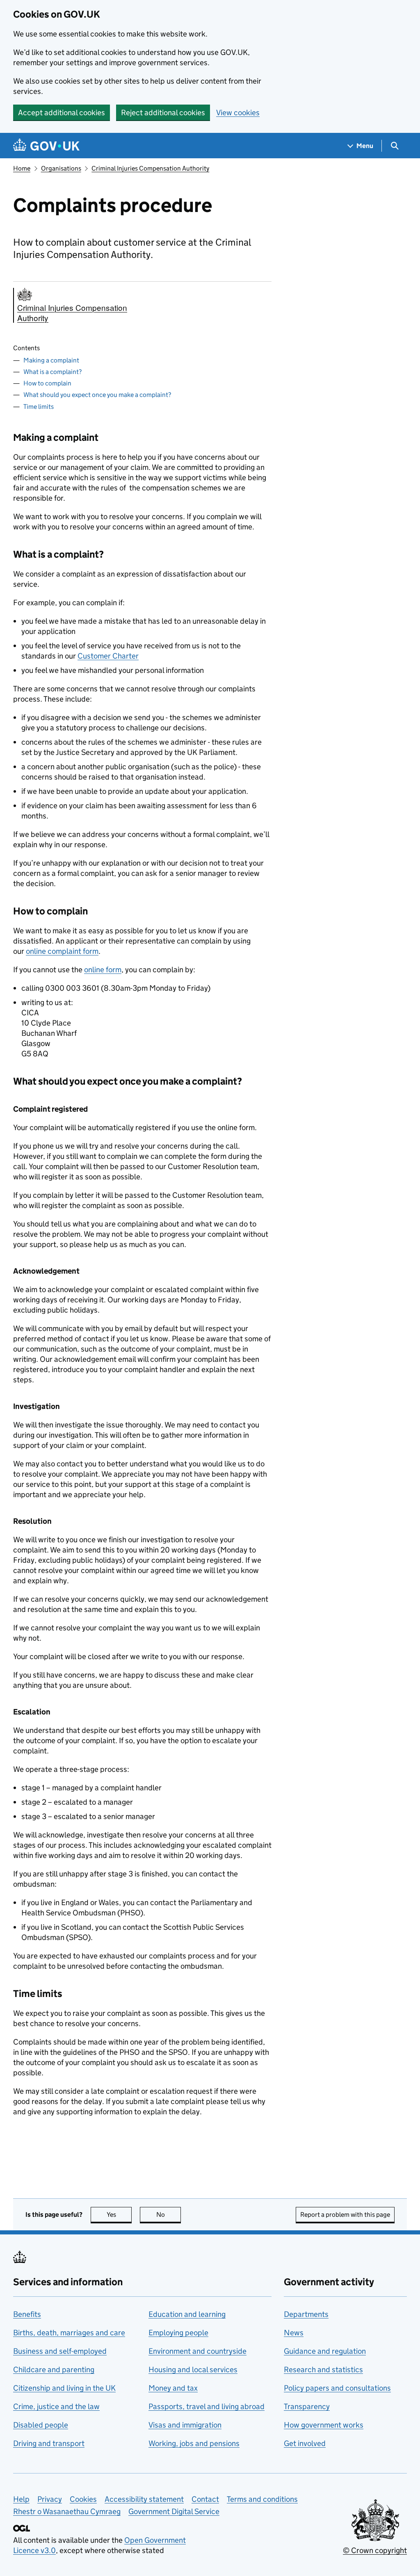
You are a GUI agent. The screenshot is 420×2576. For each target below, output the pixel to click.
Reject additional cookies (163, 113)
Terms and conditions (262, 2499)
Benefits (27, 2314)
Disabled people (41, 2425)
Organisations (61, 168)
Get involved (305, 2443)
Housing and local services (193, 2370)
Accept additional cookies (62, 113)
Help (21, 2499)
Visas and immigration (185, 2425)
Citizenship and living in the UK (64, 2388)
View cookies (238, 113)
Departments (306, 2314)
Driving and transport (49, 2443)
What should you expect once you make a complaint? (97, 395)
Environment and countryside (197, 2351)
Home (22, 168)
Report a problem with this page (345, 2215)
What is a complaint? (52, 372)
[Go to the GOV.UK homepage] (46, 146)
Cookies (83, 2499)
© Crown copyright (375, 2550)
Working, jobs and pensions (194, 2443)
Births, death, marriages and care (69, 2333)
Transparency (307, 2406)
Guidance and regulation (325, 2351)
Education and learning (187, 2314)
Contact (205, 2499)
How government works (324, 2425)
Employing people (178, 2333)
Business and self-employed (60, 2351)
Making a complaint (51, 360)
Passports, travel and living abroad (207, 2406)
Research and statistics (323, 2370)
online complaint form (62, 951)
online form (103, 970)
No (169, 2215)
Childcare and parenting (54, 2370)
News (294, 2333)
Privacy (50, 2499)
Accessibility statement (144, 2499)
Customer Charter (108, 656)
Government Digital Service (174, 2511)
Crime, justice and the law (56, 2406)
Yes (119, 2215)
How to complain (47, 383)
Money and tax (173, 2388)
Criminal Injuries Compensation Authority (150, 168)
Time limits (39, 407)
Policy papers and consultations (337, 2388)
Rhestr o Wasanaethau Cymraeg (67, 2511)
